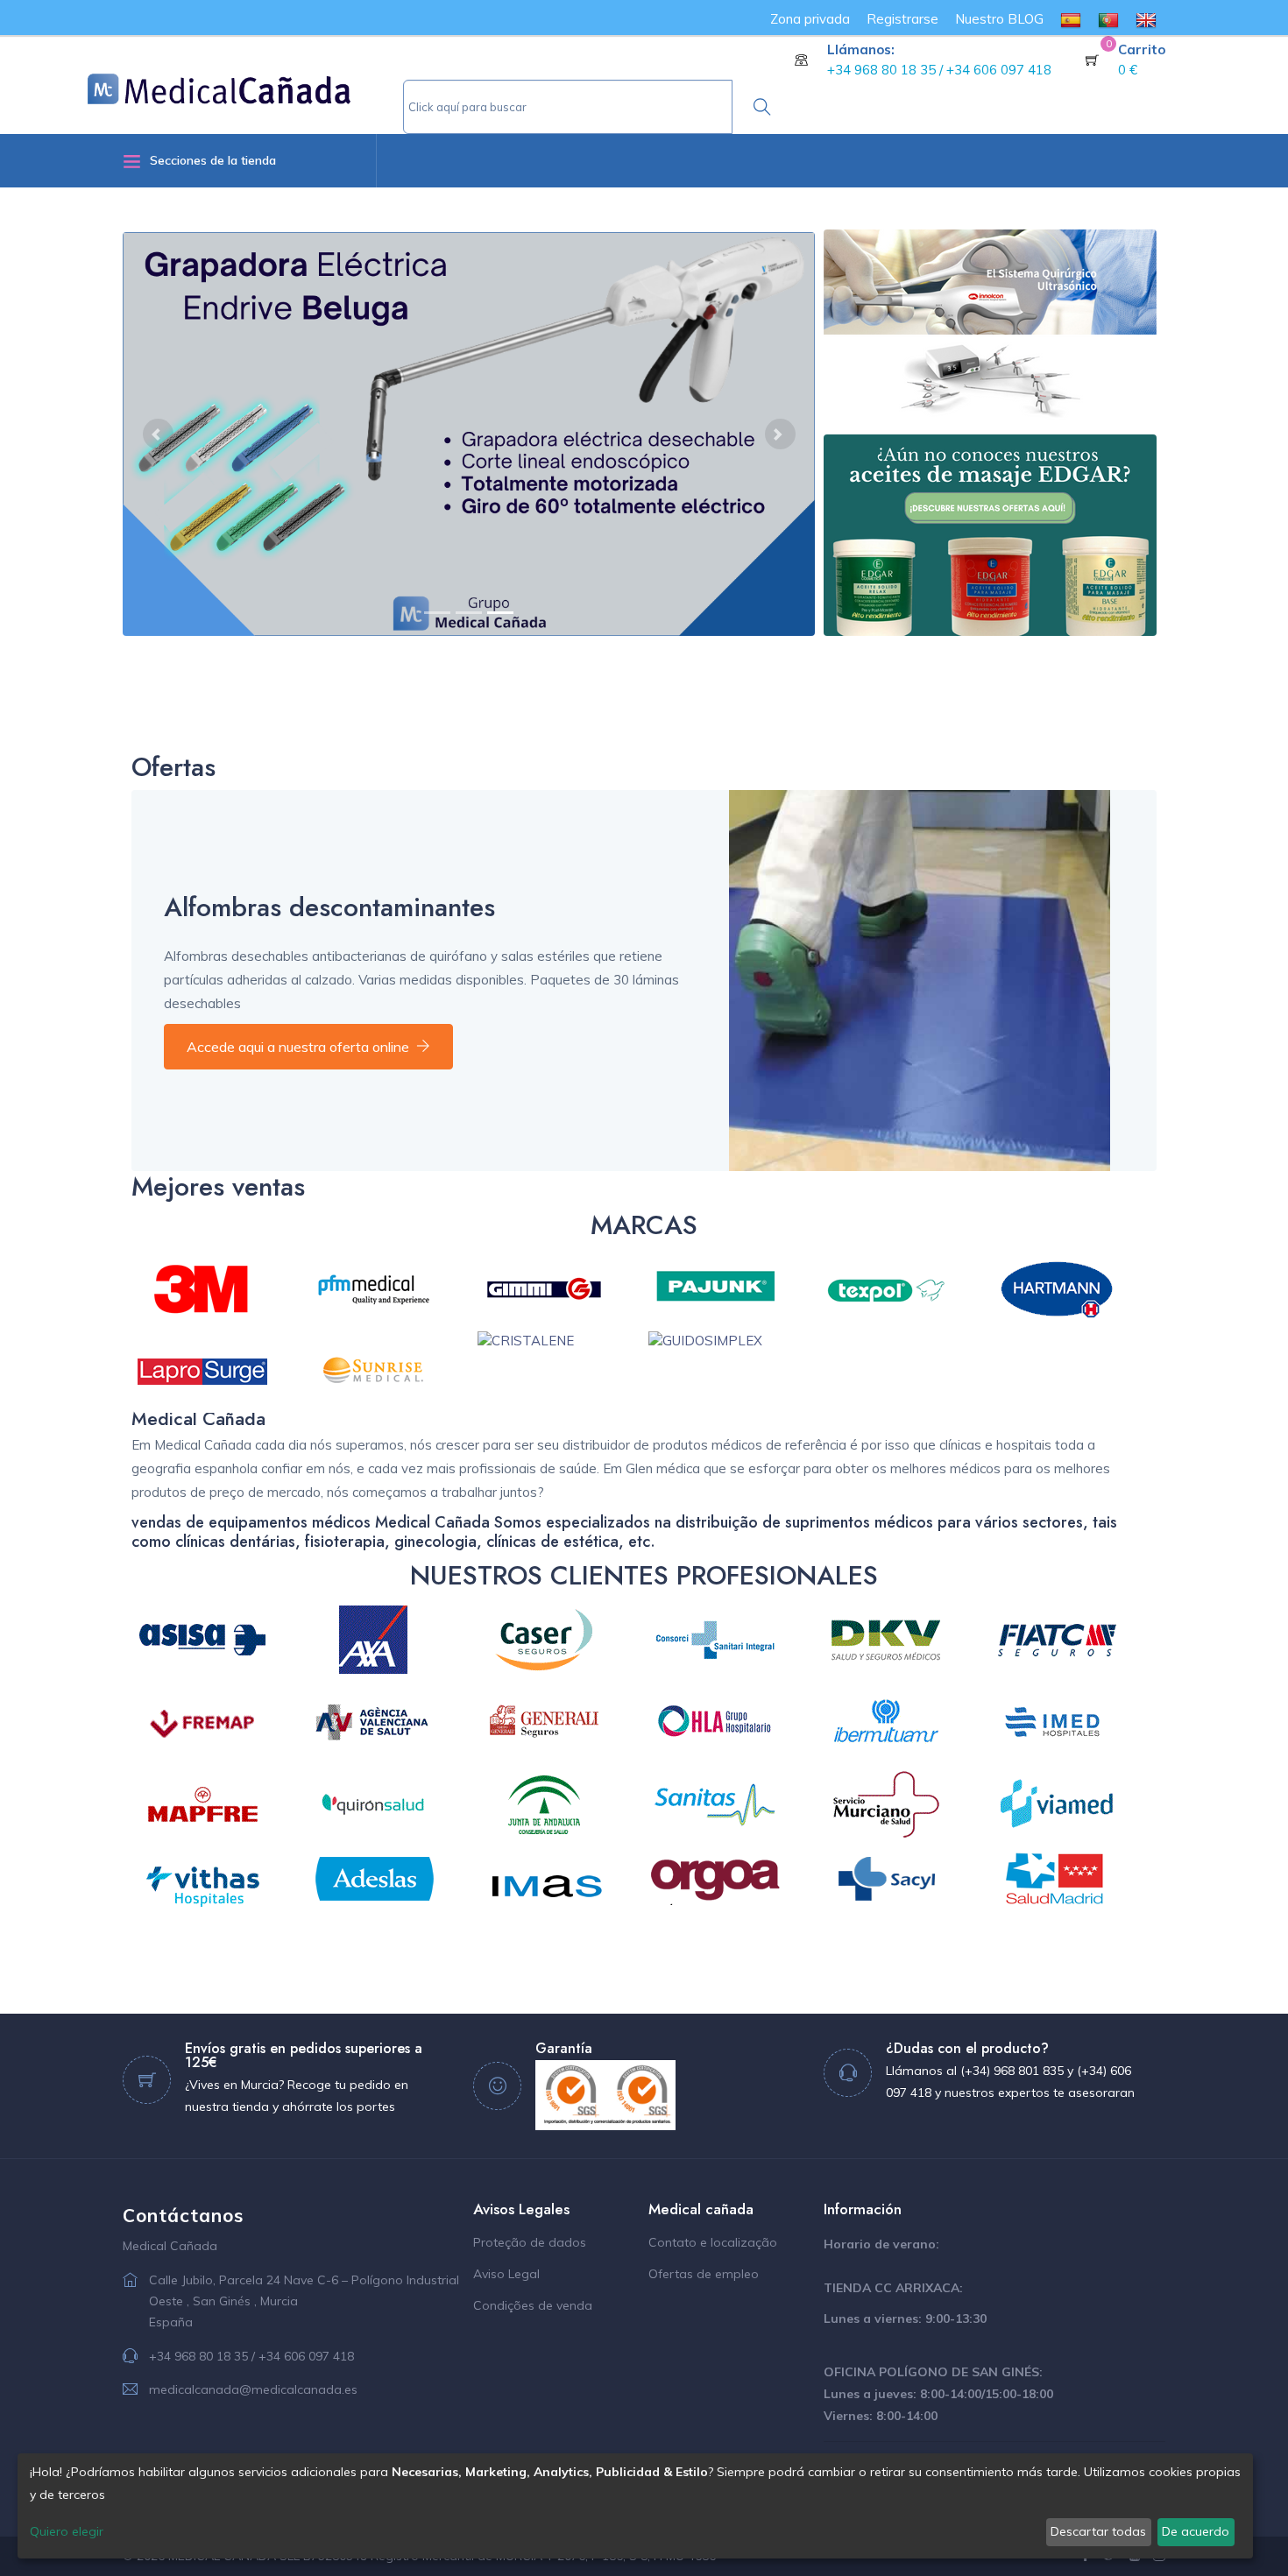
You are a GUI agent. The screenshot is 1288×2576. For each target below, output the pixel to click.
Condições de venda (533, 2305)
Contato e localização (713, 2242)
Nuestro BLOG (999, 19)
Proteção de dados (530, 2242)
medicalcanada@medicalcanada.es (253, 2389)
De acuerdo (1196, 2531)
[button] (158, 434)
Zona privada (810, 19)
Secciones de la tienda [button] (213, 160)
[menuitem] (1071, 19)
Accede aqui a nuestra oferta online (298, 1047)
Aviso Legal (506, 2274)
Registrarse (902, 19)
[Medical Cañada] (245, 82)
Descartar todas (1098, 2531)
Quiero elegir (67, 2531)
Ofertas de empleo (704, 2274)
